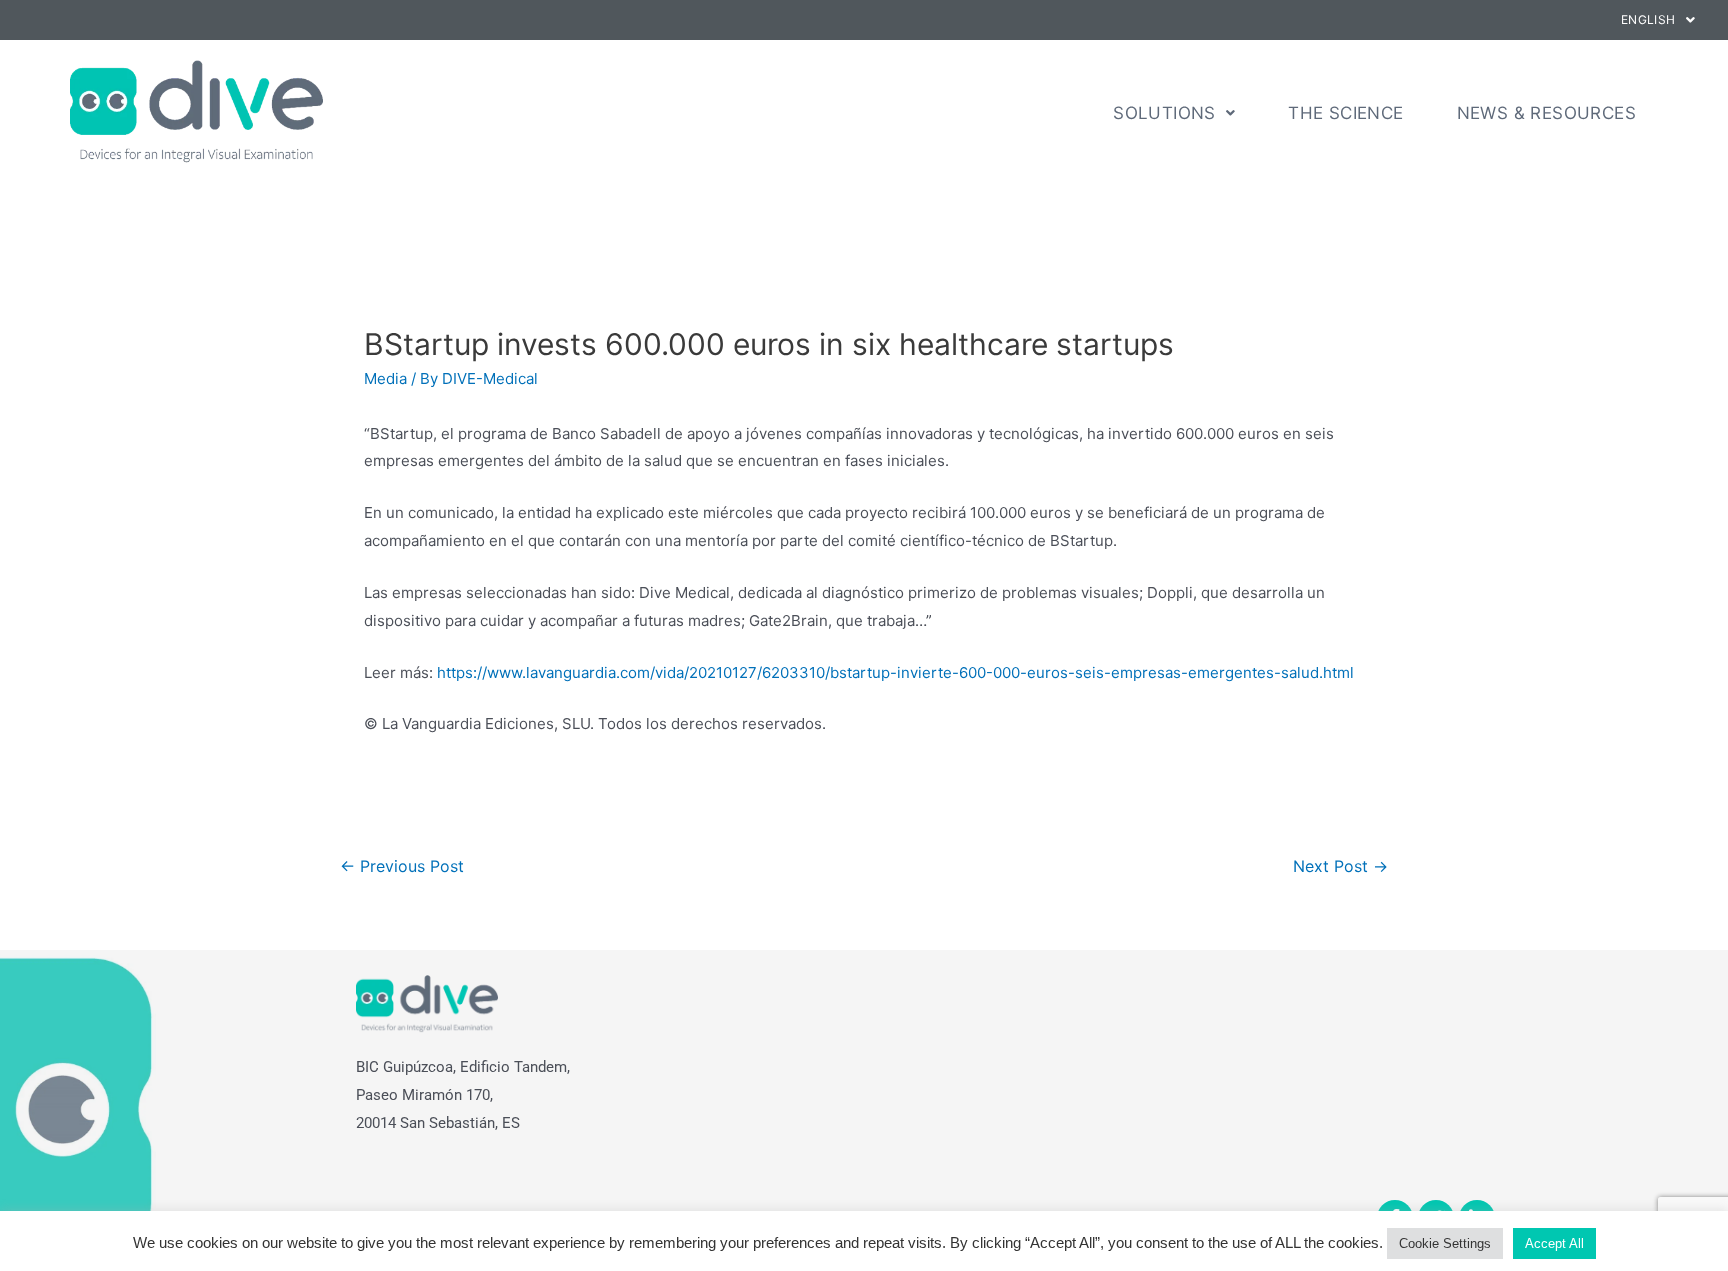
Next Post (1340, 866)
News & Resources (1546, 113)
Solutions (1164, 113)
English (1648, 19)
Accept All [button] (1554, 1243)
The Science (1345, 113)
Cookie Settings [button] (1445, 1243)
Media (385, 378)
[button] (1658, 20)
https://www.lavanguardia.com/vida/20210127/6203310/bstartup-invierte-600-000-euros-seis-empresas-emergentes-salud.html (895, 672)
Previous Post (402, 866)
